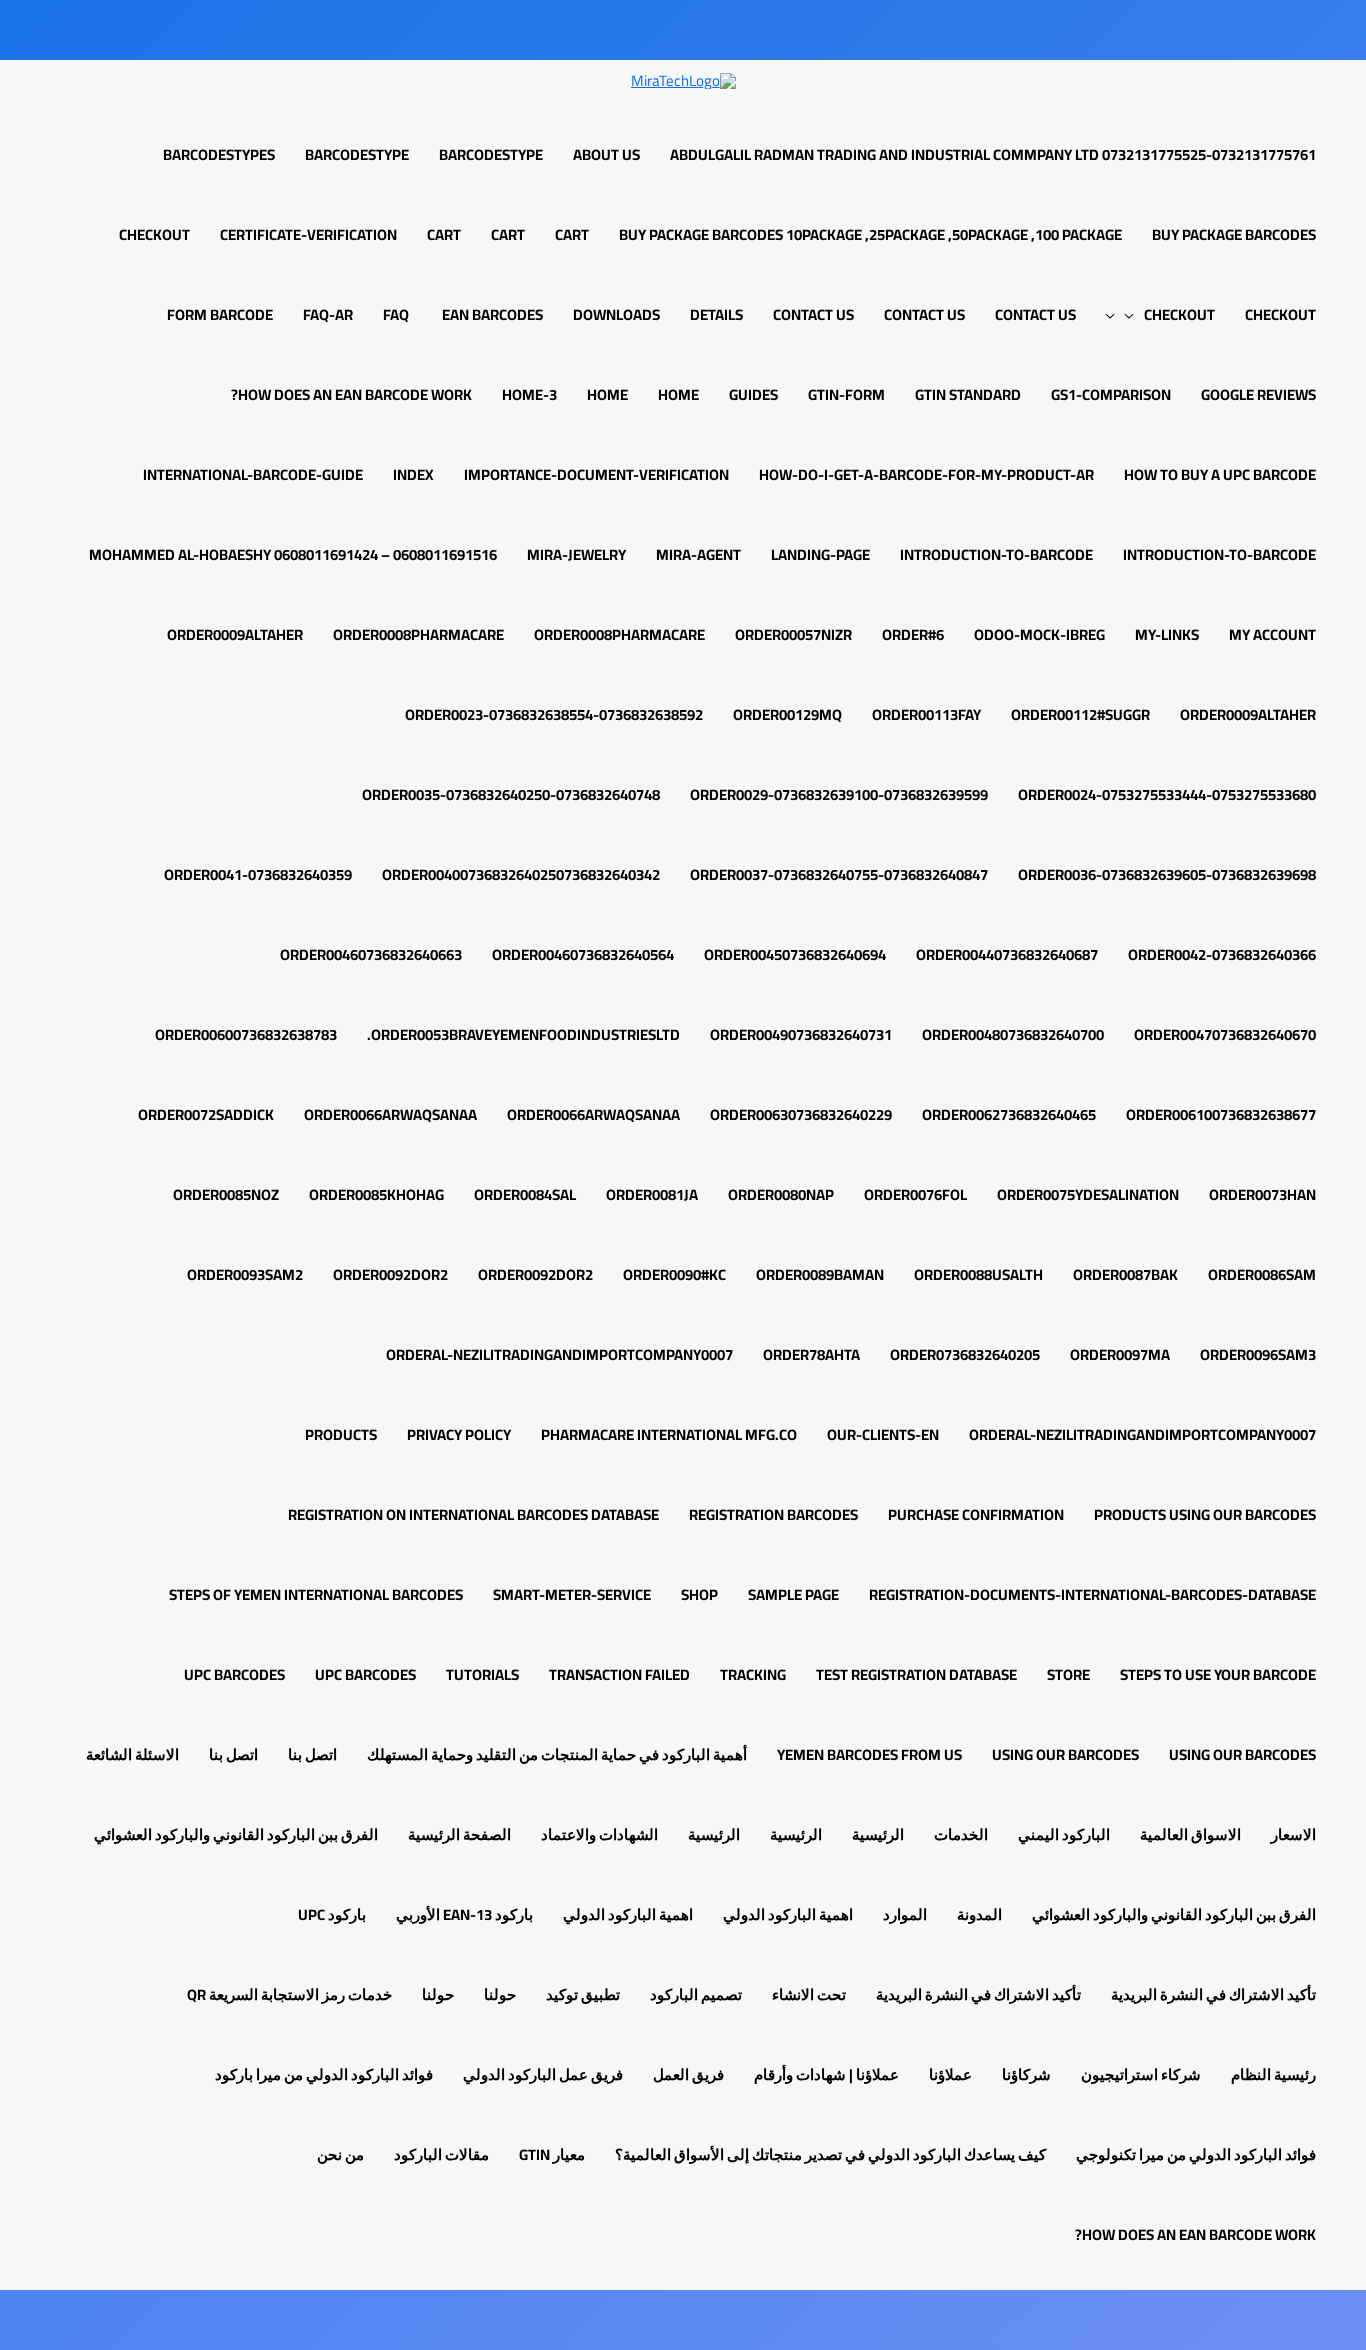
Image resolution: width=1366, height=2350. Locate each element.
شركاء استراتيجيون (1141, 2074)
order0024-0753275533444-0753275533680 (1167, 794)
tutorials (482, 1674)
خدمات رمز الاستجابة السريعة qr (289, 1994)
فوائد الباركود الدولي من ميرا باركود (324, 2074)
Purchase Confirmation (976, 1514)
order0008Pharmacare (619, 634)
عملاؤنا (950, 2074)
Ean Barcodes (491, 314)
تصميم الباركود (696, 1994)
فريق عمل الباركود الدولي (543, 2074)
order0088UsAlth (978, 1274)
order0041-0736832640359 (258, 874)
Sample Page (793, 1594)
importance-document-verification (596, 474)
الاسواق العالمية (1190, 1834)
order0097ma (1120, 1354)
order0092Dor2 (535, 1274)
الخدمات (961, 1834)
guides (753, 394)
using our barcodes (1242, 1754)
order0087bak (1125, 1274)
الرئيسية (878, 1834)
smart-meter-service (572, 1594)
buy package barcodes (1234, 234)
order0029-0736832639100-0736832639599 (839, 794)
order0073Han (1262, 1194)
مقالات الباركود (441, 2154)
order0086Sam (1262, 1274)
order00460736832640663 (371, 954)
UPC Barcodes (365, 1674)
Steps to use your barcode (1218, 1674)
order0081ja (652, 1194)
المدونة (979, 1914)
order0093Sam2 (245, 1274)
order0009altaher (1248, 714)
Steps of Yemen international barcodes (316, 1594)
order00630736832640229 (801, 1114)
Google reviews (1258, 394)
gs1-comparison (1111, 394)
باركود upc (332, 1914)
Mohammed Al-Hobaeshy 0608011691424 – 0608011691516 (293, 554)
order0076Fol (915, 1194)
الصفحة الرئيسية (459, 1834)
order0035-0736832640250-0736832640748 (511, 794)
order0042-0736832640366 (1222, 954)
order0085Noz (226, 1194)
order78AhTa (811, 1354)
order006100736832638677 (1221, 1114)
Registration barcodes (773, 1514)
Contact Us (924, 314)
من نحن (340, 2154)
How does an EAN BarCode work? (351, 394)
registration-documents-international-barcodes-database (1092, 1594)
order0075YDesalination (1088, 1194)
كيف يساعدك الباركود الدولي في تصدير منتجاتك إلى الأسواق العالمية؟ (830, 2154)
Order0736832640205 (965, 1354)
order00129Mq (787, 714)
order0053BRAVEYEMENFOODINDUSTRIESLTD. (523, 1034)
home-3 (529, 394)
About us (606, 154)
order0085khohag (376, 1194)
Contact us (1035, 314)
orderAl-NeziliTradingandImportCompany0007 (559, 1354)
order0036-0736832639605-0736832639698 (1167, 874)
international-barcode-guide (253, 474)
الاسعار (1293, 1834)
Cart (572, 234)
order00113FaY (926, 714)
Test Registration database (916, 1674)
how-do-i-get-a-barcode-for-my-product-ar (926, 474)
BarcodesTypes (219, 154)
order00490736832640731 (801, 1034)
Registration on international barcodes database (473, 1514)
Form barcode (220, 314)
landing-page (820, 554)
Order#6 (913, 634)
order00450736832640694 (795, 954)
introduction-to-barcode (1219, 554)
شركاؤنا (1026, 2074)
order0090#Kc (674, 1274)
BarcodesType (491, 154)
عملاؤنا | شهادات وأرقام (826, 2074)
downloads (616, 314)
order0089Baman (820, 1274)
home (678, 394)
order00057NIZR (793, 634)
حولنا (500, 1994)
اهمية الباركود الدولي (788, 1914)
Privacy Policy (459, 1434)
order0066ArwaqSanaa (593, 1114)
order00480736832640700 (1013, 1034)
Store (1068, 1674)
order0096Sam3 (1258, 1354)
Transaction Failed (619, 1674)
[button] (1134, 314)
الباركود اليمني (1064, 1834)
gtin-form (846, 394)
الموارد (905, 1914)
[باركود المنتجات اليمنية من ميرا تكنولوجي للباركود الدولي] (683, 78)
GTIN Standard (968, 394)
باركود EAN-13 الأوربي (464, 1914)
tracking (753, 1674)
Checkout (154, 234)
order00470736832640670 (1225, 1034)
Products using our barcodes (1205, 1514)
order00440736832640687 (1007, 954)
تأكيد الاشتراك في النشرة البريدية (1213, 1994)
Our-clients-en (883, 1434)
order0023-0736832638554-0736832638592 (554, 714)
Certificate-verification (308, 234)
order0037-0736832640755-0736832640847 (839, 874)
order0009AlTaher (235, 634)
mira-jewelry (576, 554)
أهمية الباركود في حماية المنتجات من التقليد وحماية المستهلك (557, 1754)
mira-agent (698, 554)
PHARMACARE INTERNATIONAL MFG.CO (669, 1434)
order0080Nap (781, 1194)
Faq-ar (328, 314)
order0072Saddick (206, 1114)
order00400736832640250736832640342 (521, 874)
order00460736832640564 (583, 954)
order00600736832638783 (246, 1034)
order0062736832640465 (1009, 1114)
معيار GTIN (552, 2154)
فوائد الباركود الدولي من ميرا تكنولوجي (1196, 2154)
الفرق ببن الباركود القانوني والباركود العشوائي (236, 1834)
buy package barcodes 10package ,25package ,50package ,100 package (870, 234)
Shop (699, 1594)
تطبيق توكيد (583, 1994)
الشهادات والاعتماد (599, 1834)
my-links (1167, 634)
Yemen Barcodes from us (869, 1754)
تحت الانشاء (809, 1994)
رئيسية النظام (1273, 2074)
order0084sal (525, 1194)
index (413, 474)
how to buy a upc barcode (1220, 474)
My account (1272, 634)
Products (341, 1434)
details (716, 314)
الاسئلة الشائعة (132, 1754)
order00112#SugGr (1080, 714)
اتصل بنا (312, 1754)
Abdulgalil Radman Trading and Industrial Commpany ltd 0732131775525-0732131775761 (993, 154)
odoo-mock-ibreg (1039, 634)
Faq (396, 314)
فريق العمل (688, 2074)
